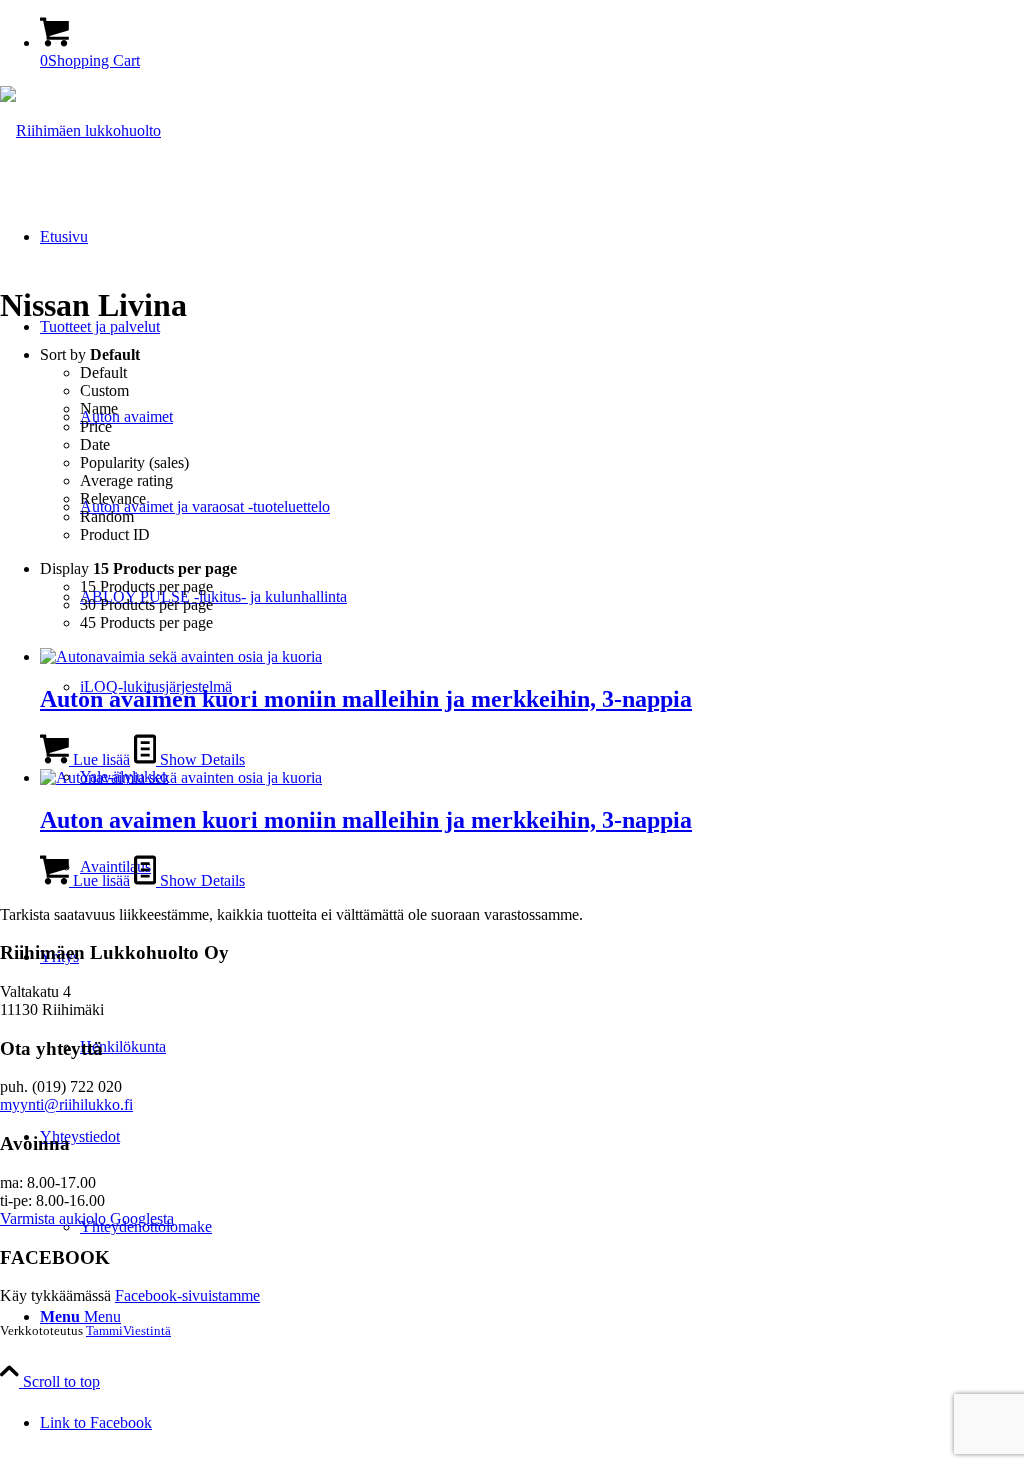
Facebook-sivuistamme (187, 1295)
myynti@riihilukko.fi (66, 1104)
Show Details (200, 759)
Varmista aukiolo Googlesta (87, 1218)
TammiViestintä (128, 1330)
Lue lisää (99, 759)
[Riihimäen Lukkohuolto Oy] (80, 130)
